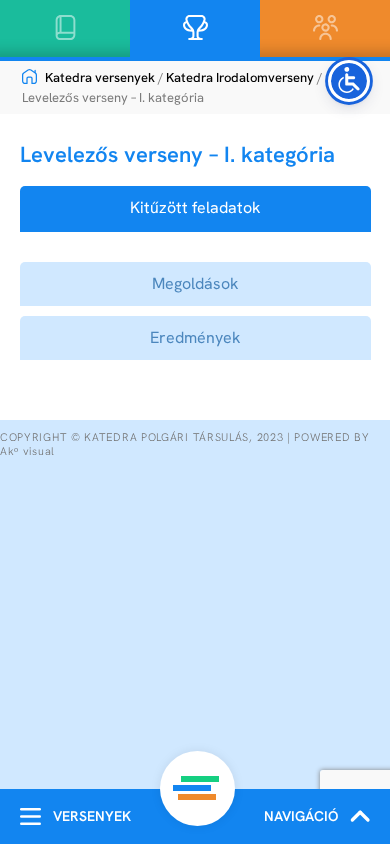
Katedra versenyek (98, 77)
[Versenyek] (30, 816)
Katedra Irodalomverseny (240, 77)
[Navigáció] (360, 816)
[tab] (195, 208)
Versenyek (92, 816)
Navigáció (301, 816)
